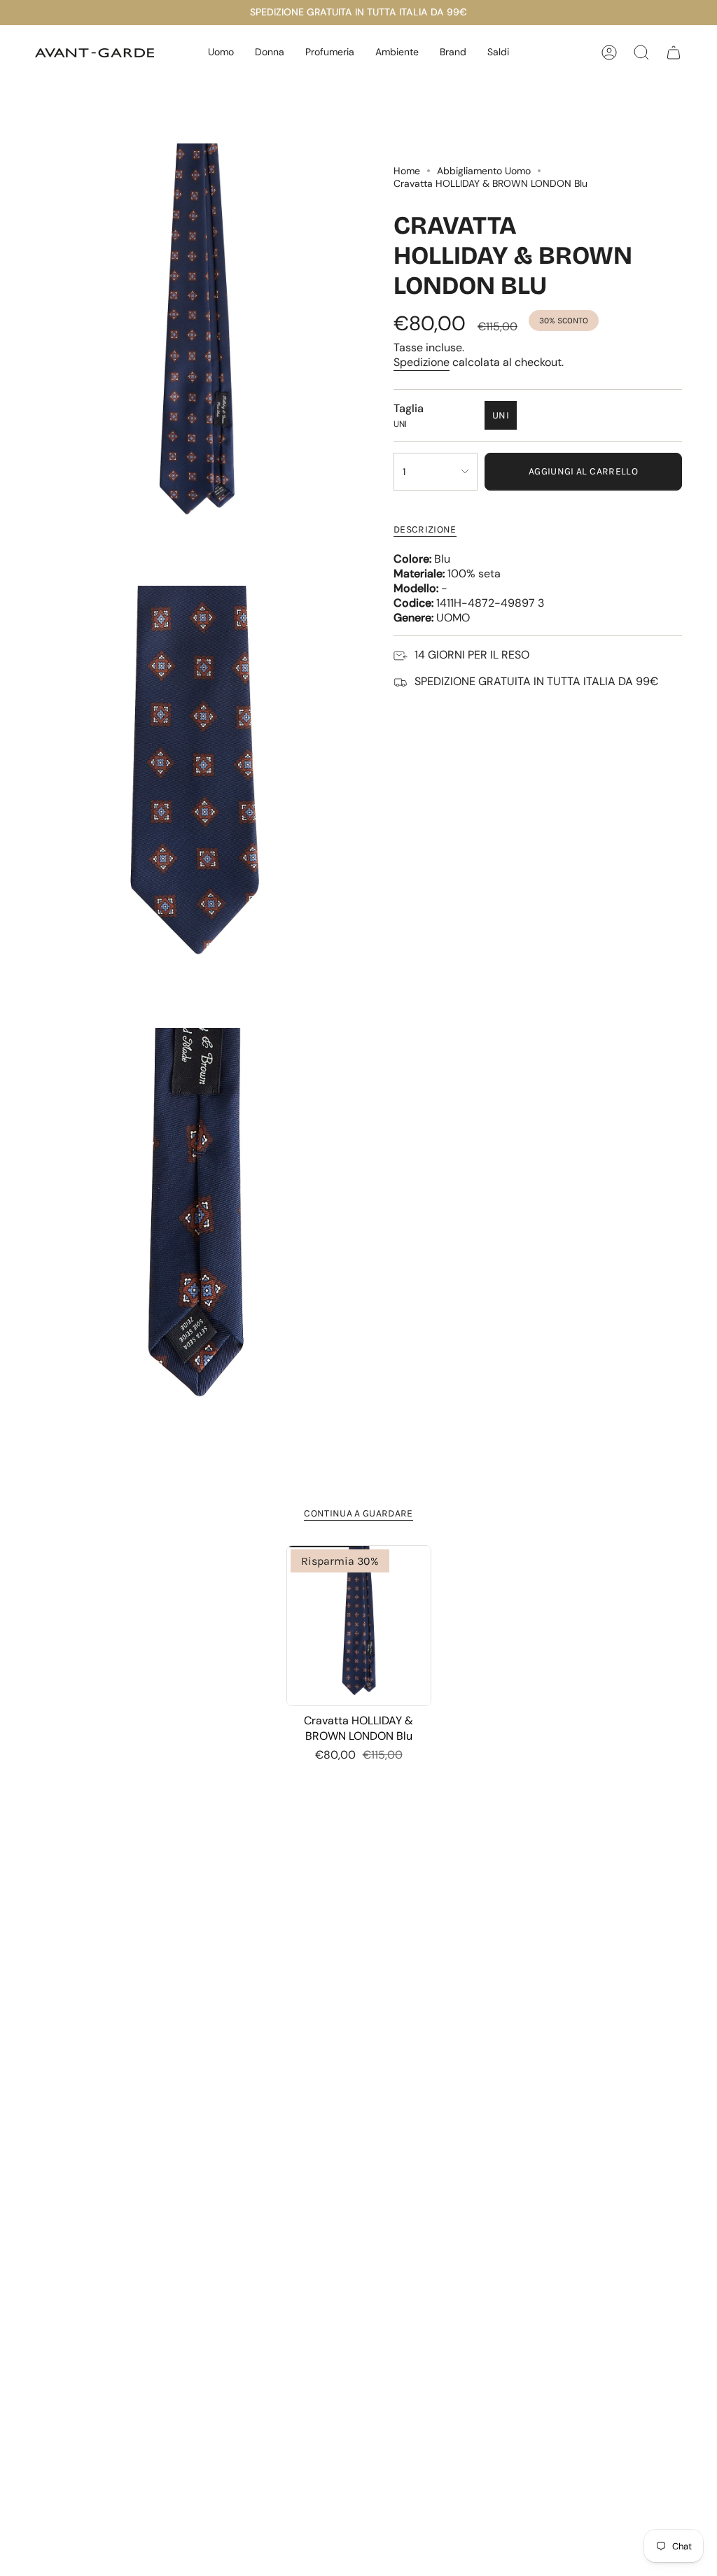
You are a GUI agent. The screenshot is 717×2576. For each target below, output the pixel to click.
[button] (221, 53)
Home (407, 171)
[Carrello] (674, 52)
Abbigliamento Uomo (484, 171)
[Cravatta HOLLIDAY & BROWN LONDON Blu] (359, 1626)
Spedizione (422, 362)
